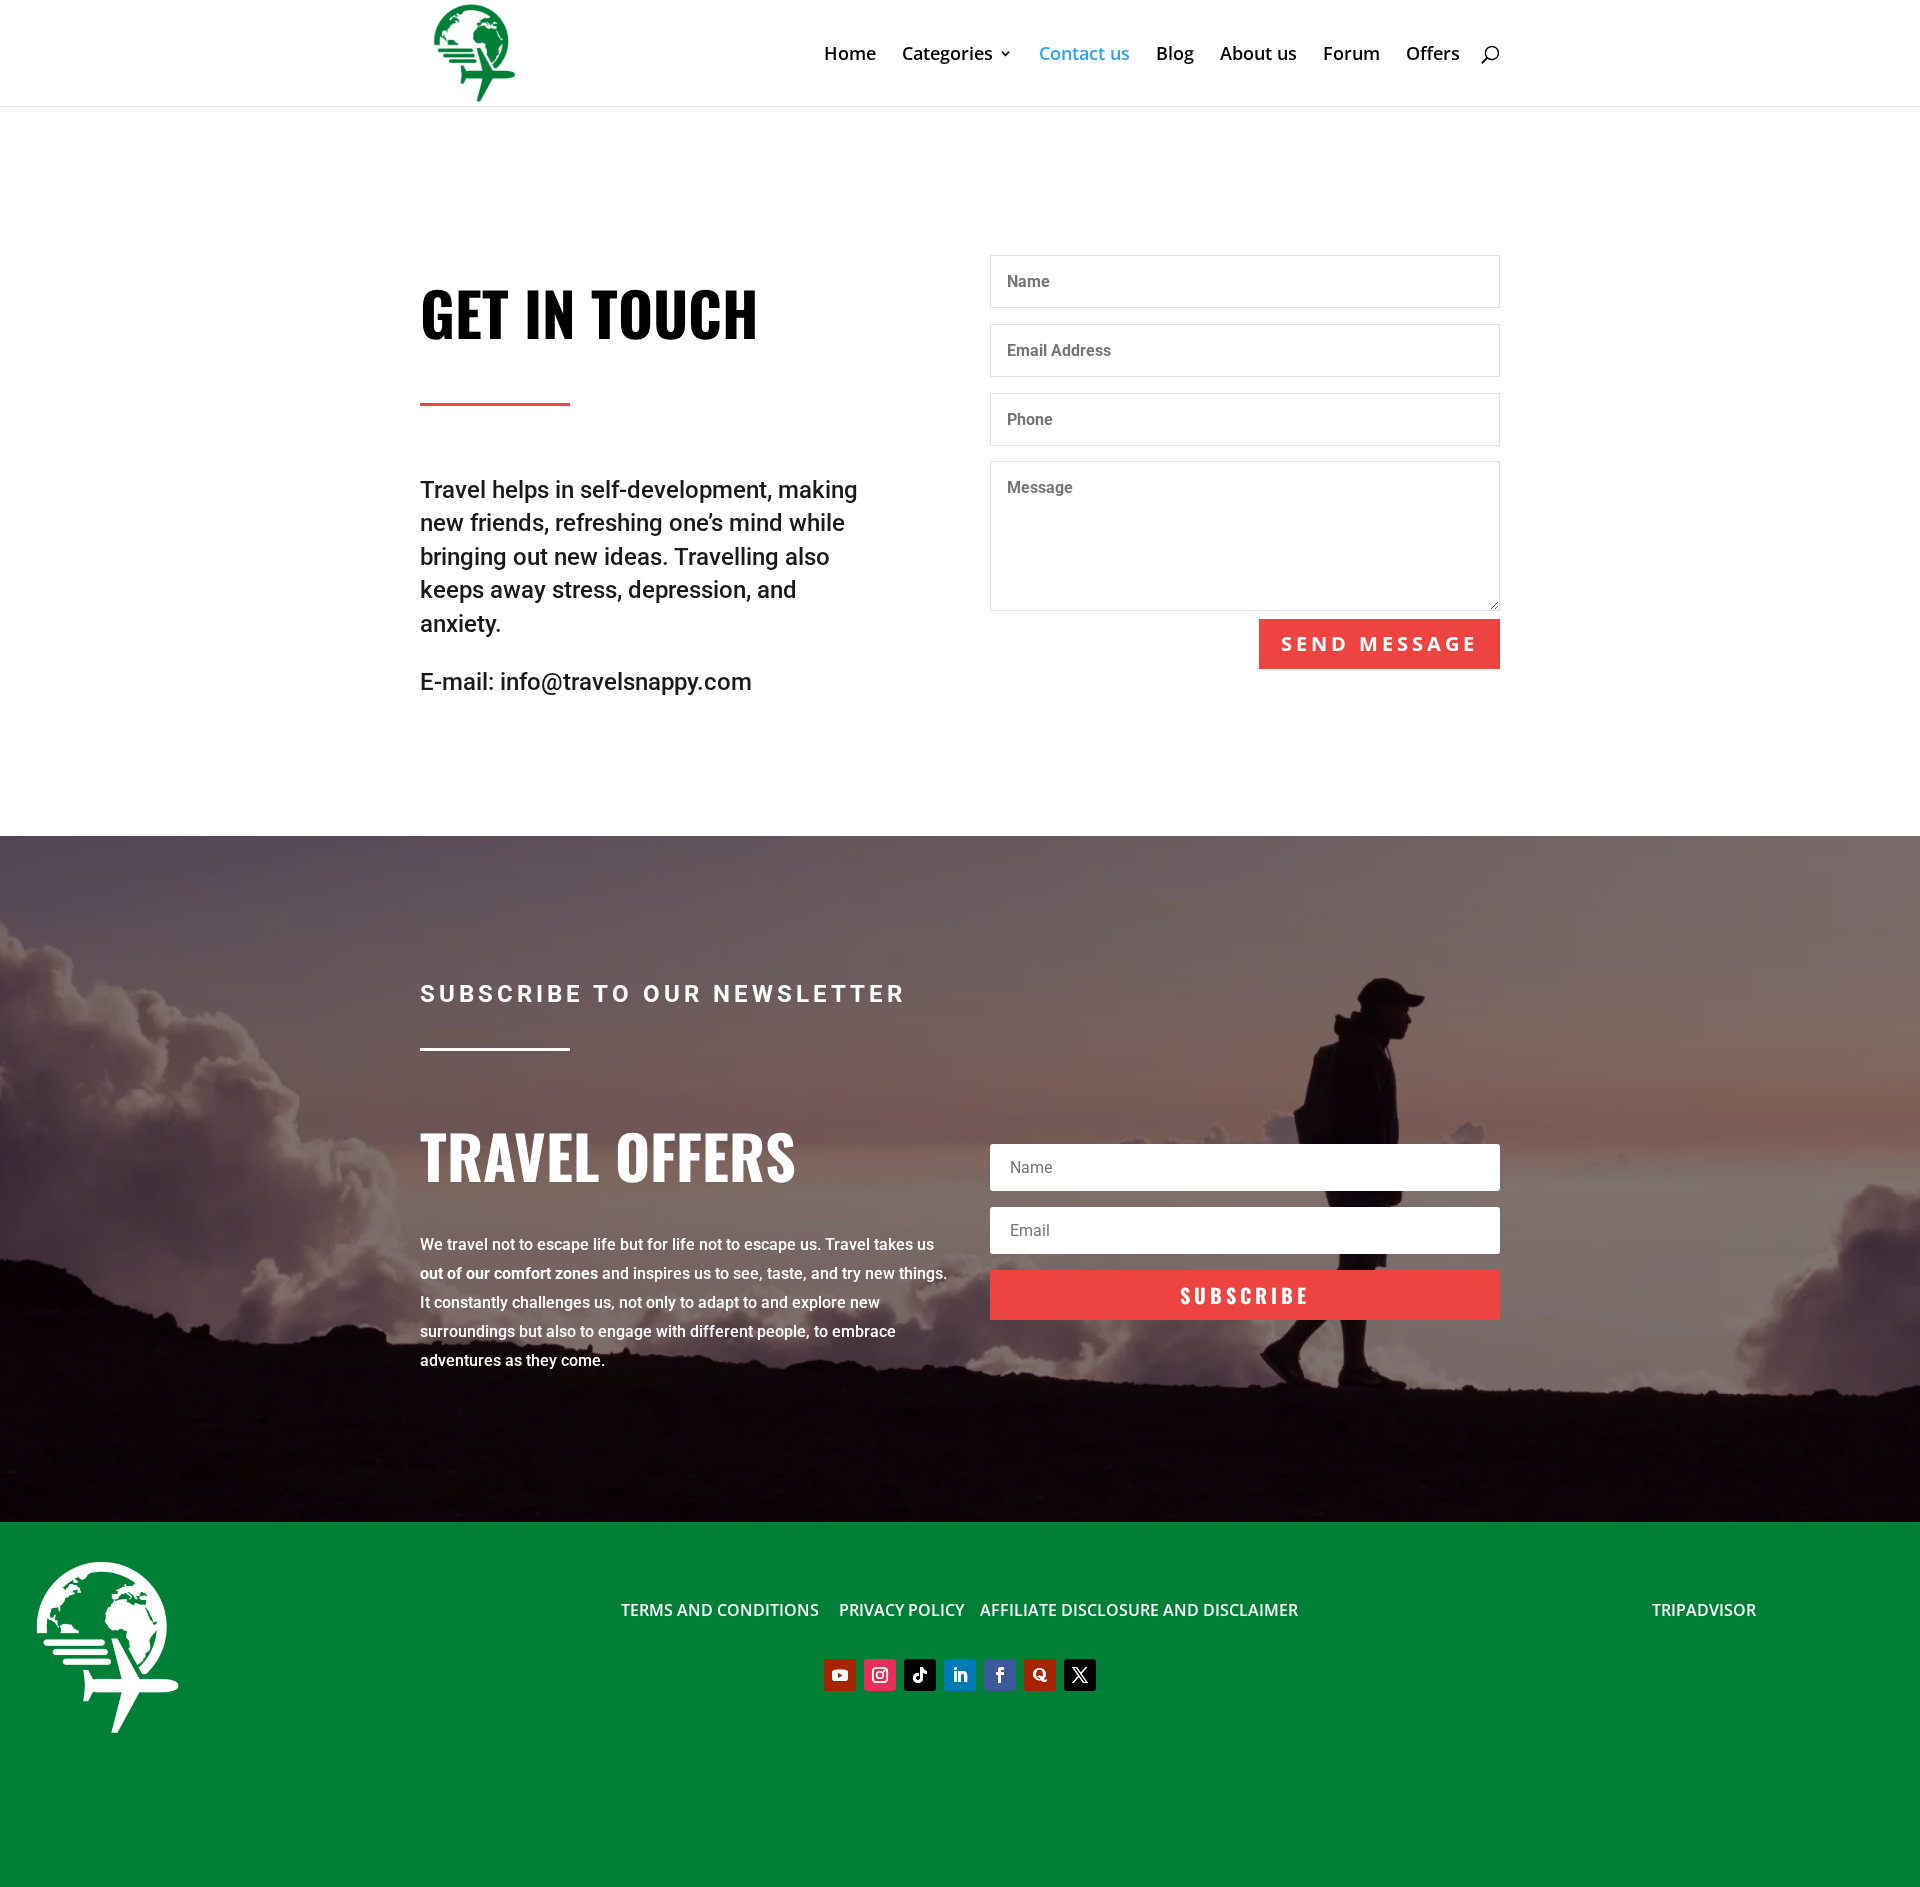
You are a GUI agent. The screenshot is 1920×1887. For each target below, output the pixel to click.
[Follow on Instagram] (880, 1675)
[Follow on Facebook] (1000, 1675)
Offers (1433, 55)
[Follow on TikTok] (920, 1675)
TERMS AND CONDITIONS (720, 1610)
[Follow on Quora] (1040, 1675)
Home (850, 55)
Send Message (1379, 643)
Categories (947, 55)
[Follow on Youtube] (840, 1675)
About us (1258, 55)
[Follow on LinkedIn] (960, 1675)
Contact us (1084, 55)
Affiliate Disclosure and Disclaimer (1139, 1610)
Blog (1175, 55)
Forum (1351, 55)
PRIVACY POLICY (903, 1610)
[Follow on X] (1080, 1675)
